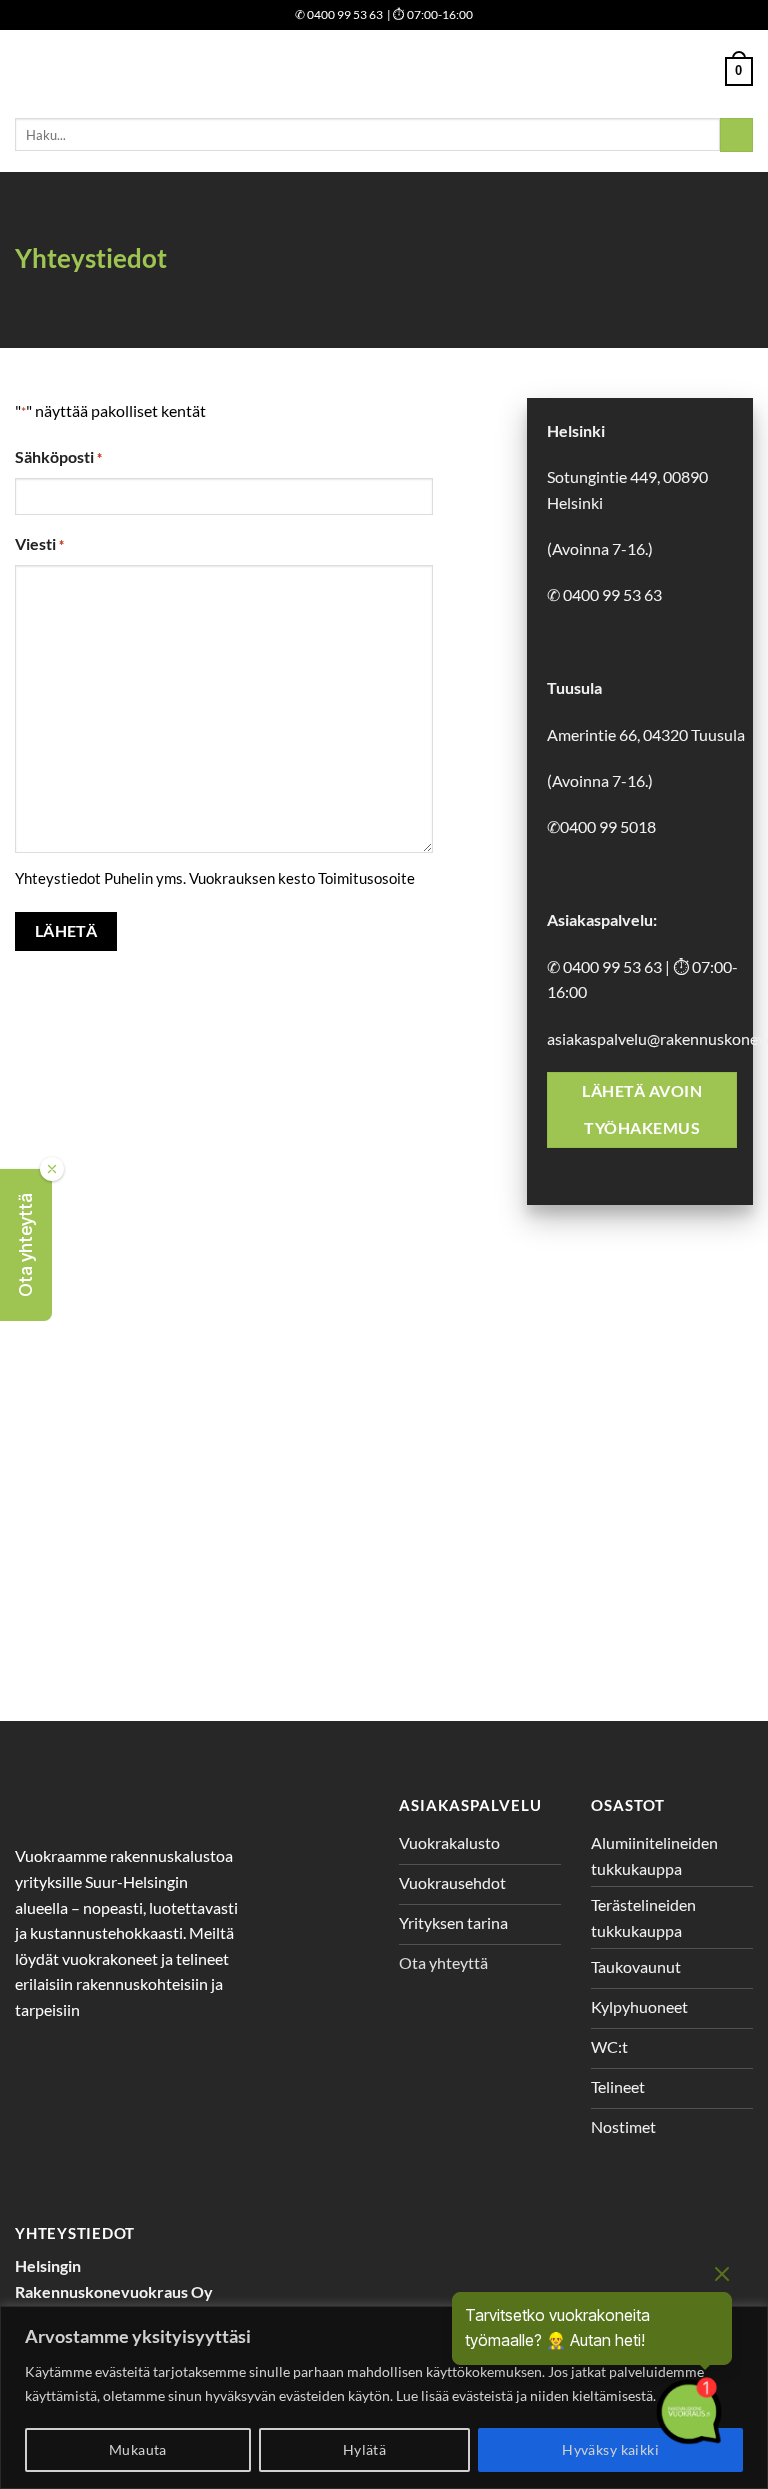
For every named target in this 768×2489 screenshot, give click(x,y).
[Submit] (736, 135)
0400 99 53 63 (339, 14)
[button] (26, 1245)
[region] (384, 2397)
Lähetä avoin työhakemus (642, 1109)
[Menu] (27, 71)
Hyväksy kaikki (610, 2449)
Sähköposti (58, 456)
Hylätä (365, 2449)
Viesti (39, 543)
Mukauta (138, 2449)
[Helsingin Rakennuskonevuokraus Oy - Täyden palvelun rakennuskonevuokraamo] (384, 71)
